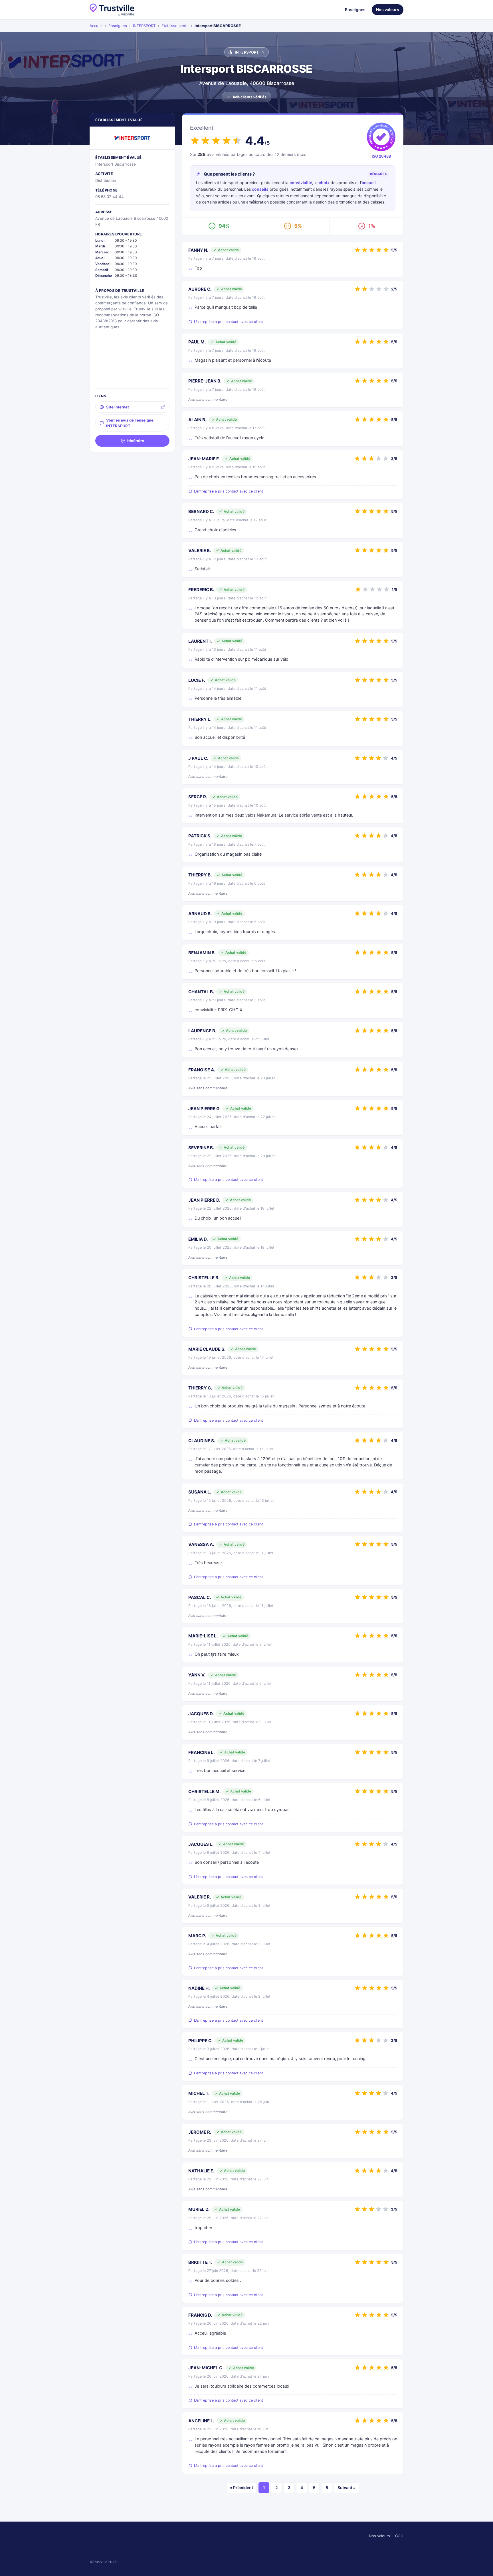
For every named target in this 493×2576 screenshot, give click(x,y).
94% (224, 226)
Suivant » (346, 2488)
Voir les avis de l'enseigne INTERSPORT (130, 423)
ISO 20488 (381, 156)
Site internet (118, 407)
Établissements (175, 26)
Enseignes (355, 10)
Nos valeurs (388, 10)
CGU (399, 2536)
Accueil (96, 26)
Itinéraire (136, 441)
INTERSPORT (144, 26)
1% (372, 226)
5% (298, 226)
